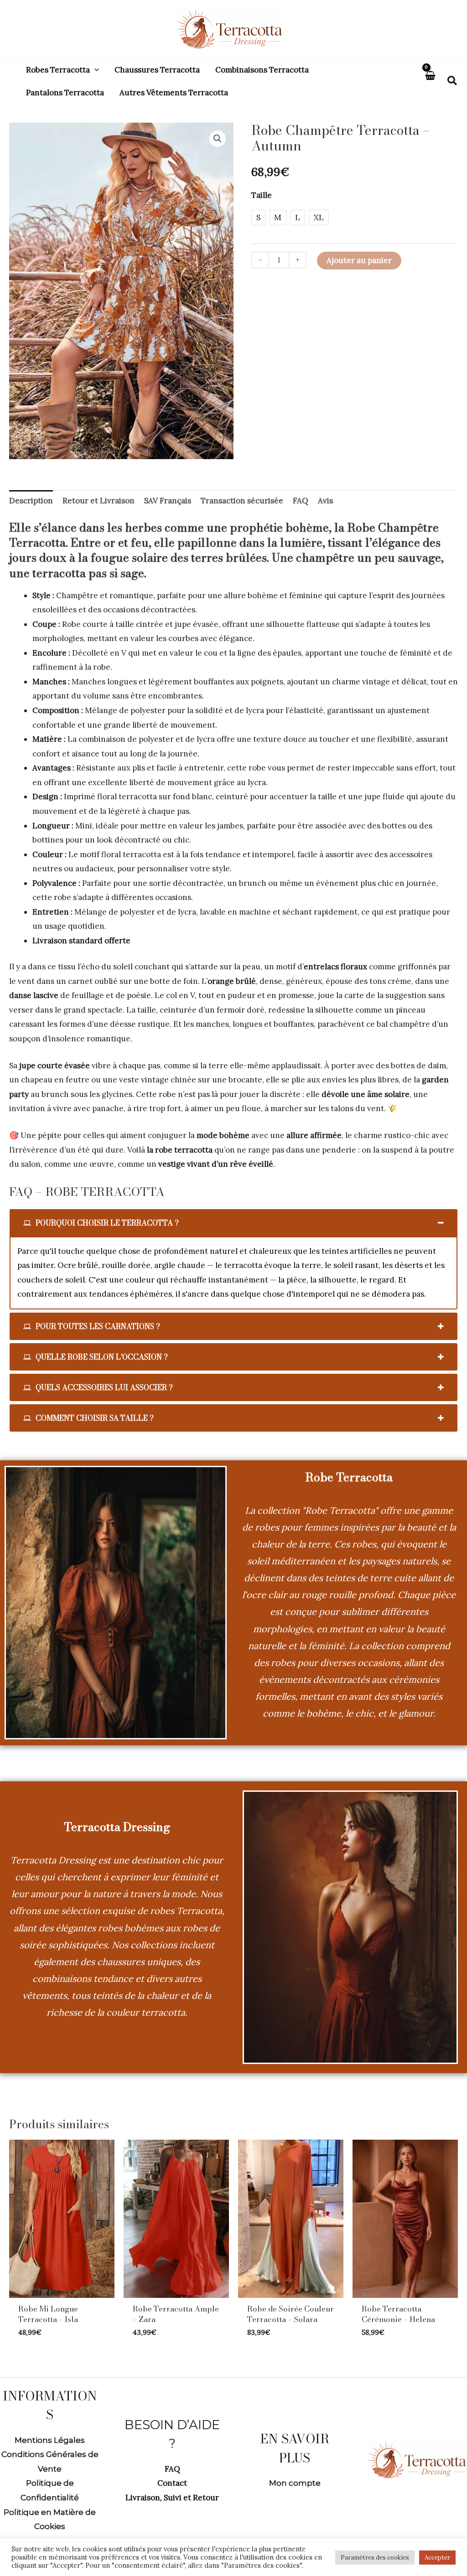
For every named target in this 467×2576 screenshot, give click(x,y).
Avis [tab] (325, 501)
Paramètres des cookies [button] (375, 2558)
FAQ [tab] (301, 501)
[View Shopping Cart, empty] (430, 81)
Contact (172, 2483)
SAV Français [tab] (168, 501)
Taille (262, 195)
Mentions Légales (50, 2440)
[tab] (233, 1223)
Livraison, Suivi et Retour (172, 2498)
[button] (94, 70)
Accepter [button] (437, 2558)
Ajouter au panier (359, 260)
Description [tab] (31, 501)
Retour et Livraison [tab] (99, 501)
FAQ (172, 2469)
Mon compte (295, 2483)
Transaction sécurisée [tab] (242, 501)
